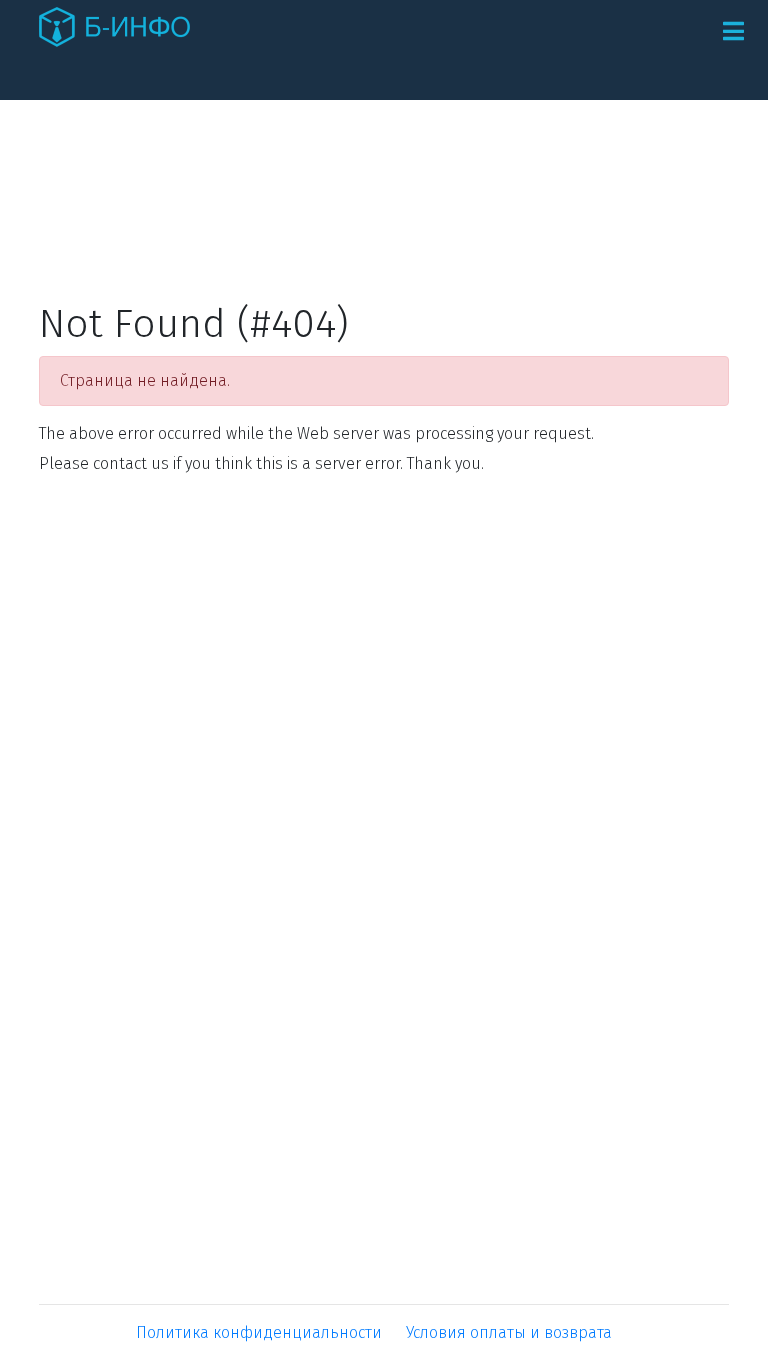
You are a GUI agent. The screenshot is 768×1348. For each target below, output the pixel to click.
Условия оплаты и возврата (509, 1332)
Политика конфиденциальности (259, 1332)
